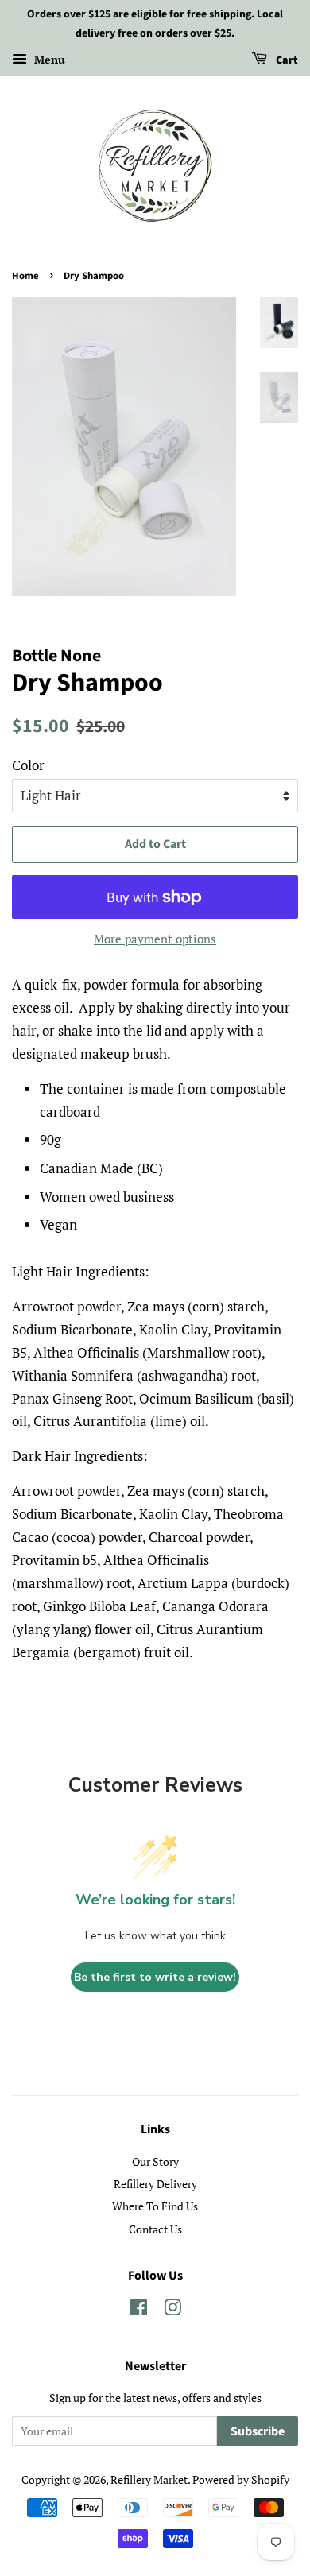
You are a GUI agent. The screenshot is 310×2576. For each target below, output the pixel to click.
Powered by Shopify (241, 2479)
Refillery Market (149, 2479)
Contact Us (155, 2229)
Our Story (155, 2162)
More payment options (155, 939)
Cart (286, 60)
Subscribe (258, 2431)
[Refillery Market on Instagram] (172, 2310)
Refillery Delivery (155, 2184)
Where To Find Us (155, 2206)
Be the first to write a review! (155, 1977)
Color (28, 765)
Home (25, 276)
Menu (48, 59)
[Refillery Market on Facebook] (139, 2310)
